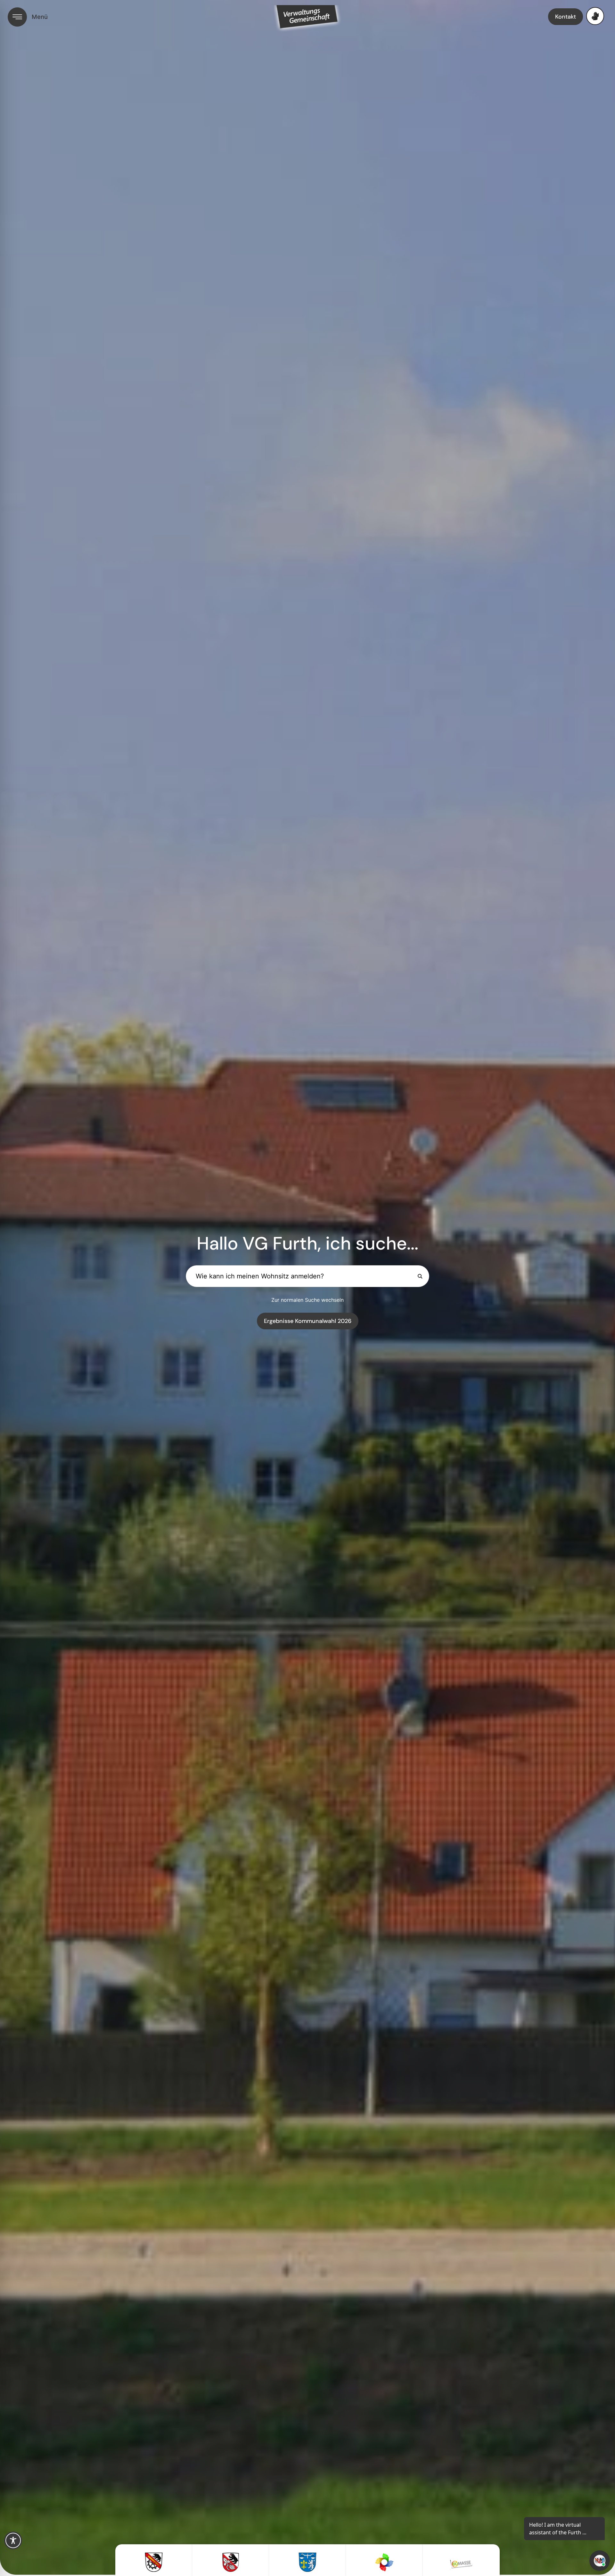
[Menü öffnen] (17, 17)
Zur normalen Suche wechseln (307, 1300)
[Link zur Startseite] (314, 18)
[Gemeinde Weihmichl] (307, 2562)
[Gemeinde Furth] (154, 2562)
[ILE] (384, 2562)
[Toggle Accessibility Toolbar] (13, 2540)
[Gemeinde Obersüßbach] (231, 2562)
